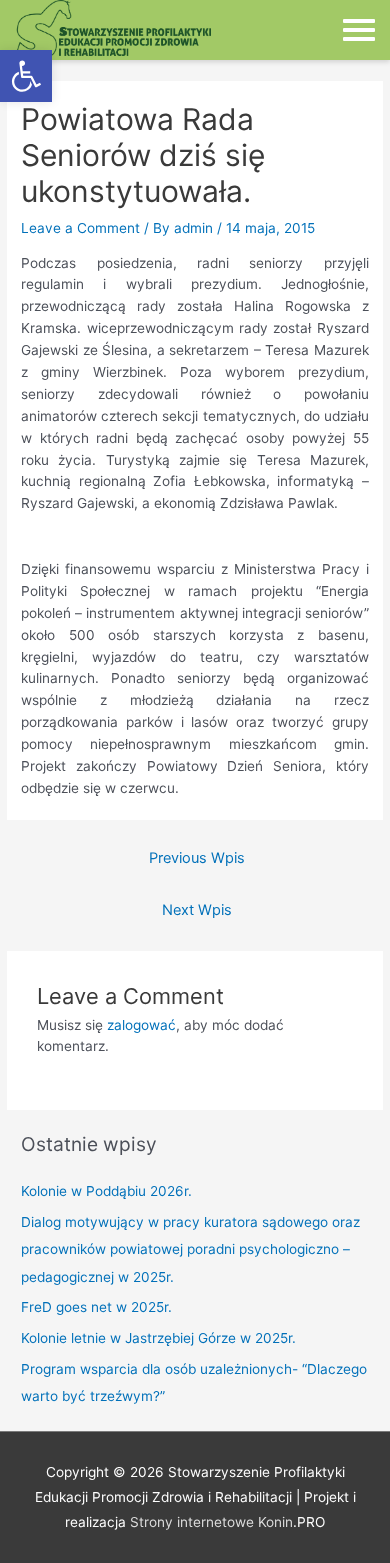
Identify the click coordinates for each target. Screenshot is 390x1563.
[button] (26, 76)
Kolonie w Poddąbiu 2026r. (106, 1191)
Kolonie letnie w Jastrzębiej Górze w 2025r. (158, 1338)
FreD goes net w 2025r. (96, 1307)
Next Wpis (197, 910)
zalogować (141, 1025)
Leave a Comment (80, 228)
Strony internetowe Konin (211, 1522)
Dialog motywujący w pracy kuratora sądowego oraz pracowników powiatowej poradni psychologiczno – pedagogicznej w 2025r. (190, 1249)
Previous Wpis (197, 858)
